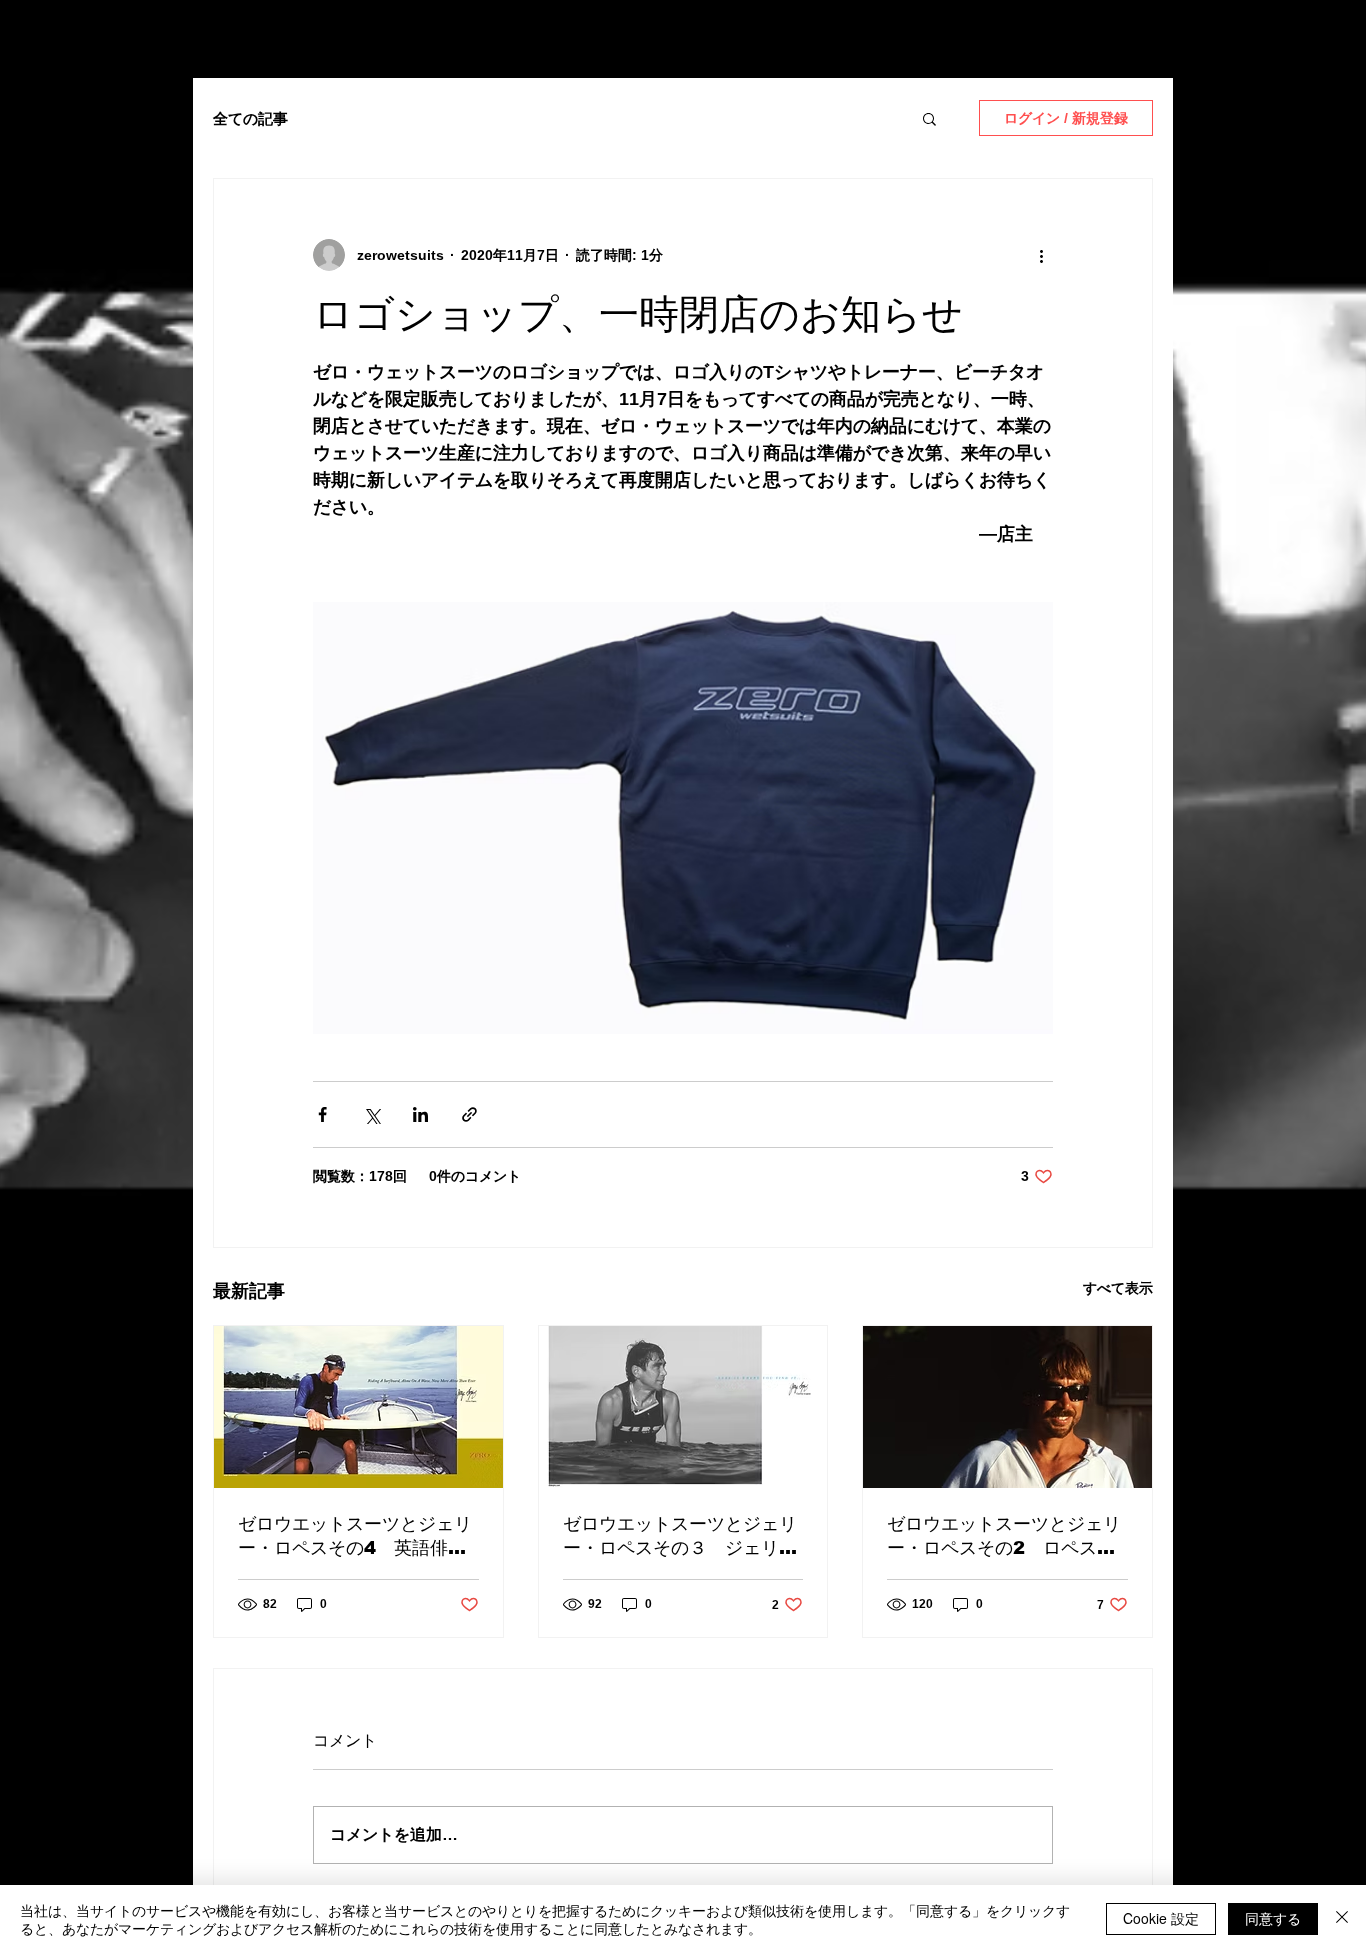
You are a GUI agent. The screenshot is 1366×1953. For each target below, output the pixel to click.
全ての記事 (250, 118)
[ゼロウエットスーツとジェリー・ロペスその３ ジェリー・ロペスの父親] (683, 1407)
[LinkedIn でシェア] (420, 1114)
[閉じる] (1342, 1919)
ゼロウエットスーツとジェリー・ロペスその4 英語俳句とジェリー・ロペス (355, 1537)
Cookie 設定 (1161, 1918)
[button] (929, 118)
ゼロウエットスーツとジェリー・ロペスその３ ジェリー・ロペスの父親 (680, 1537)
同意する (1273, 1918)
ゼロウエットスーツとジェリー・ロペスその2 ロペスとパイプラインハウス (1004, 1537)
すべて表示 (1118, 1288)
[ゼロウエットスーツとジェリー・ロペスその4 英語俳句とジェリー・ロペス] (358, 1407)
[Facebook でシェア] (322, 1114)
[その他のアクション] (1041, 255)
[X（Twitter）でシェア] (371, 1114)
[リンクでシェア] (469, 1114)
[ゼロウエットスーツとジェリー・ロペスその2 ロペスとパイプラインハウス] (1007, 1407)
